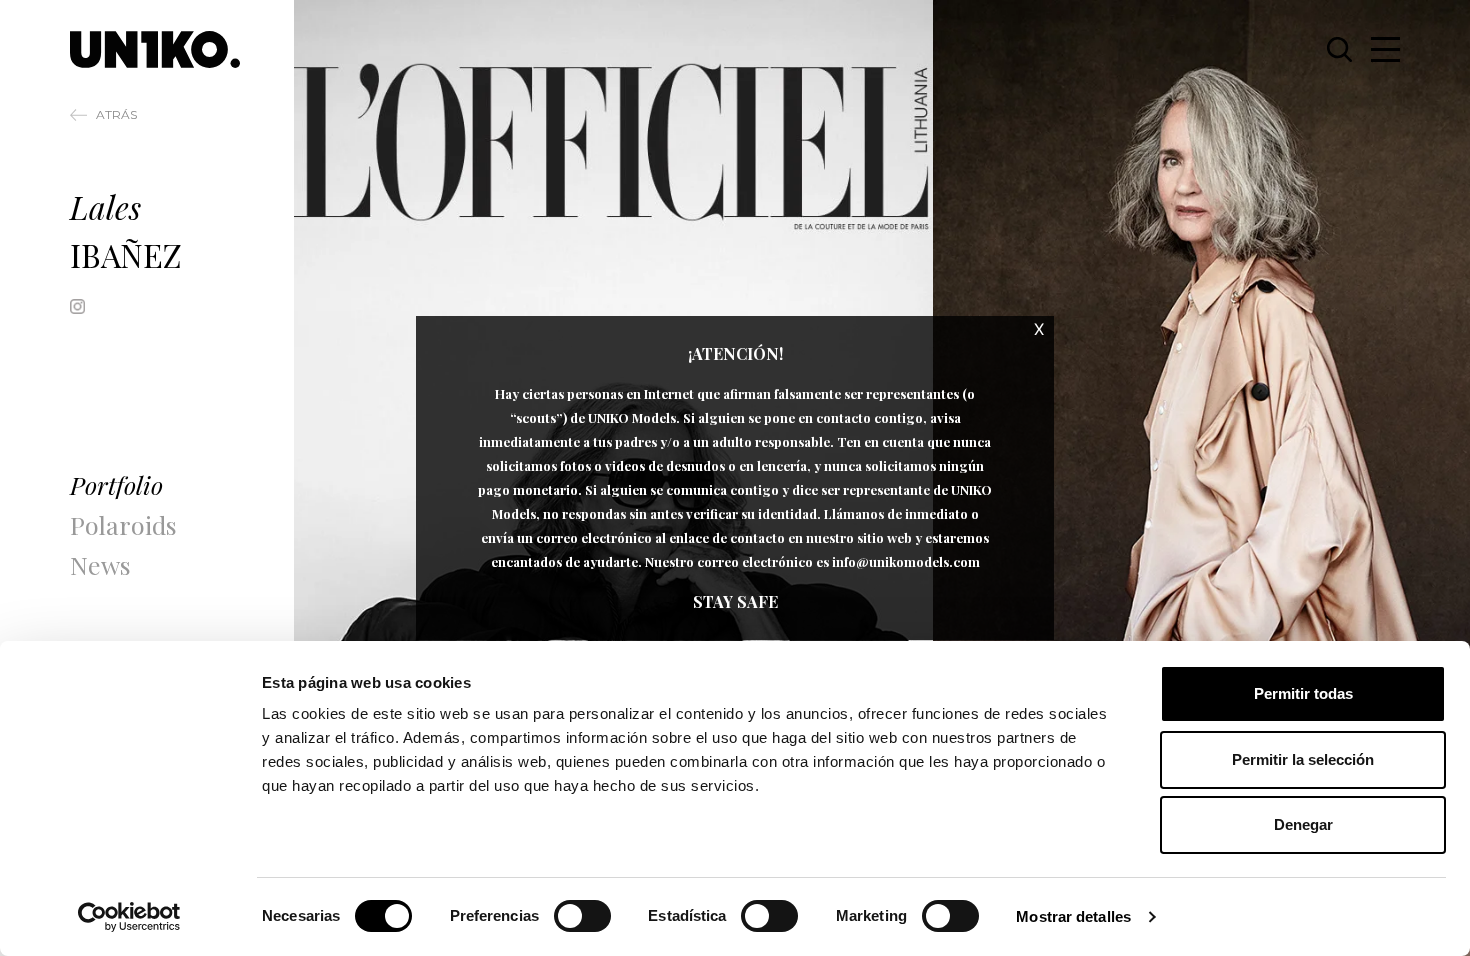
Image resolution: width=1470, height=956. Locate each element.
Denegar (1303, 824)
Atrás (116, 114)
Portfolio (116, 485)
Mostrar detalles (1073, 916)
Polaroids (123, 525)
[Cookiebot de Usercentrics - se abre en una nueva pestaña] (129, 917)
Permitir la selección (1303, 759)
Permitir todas (1303, 693)
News (100, 565)
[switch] (582, 916)
